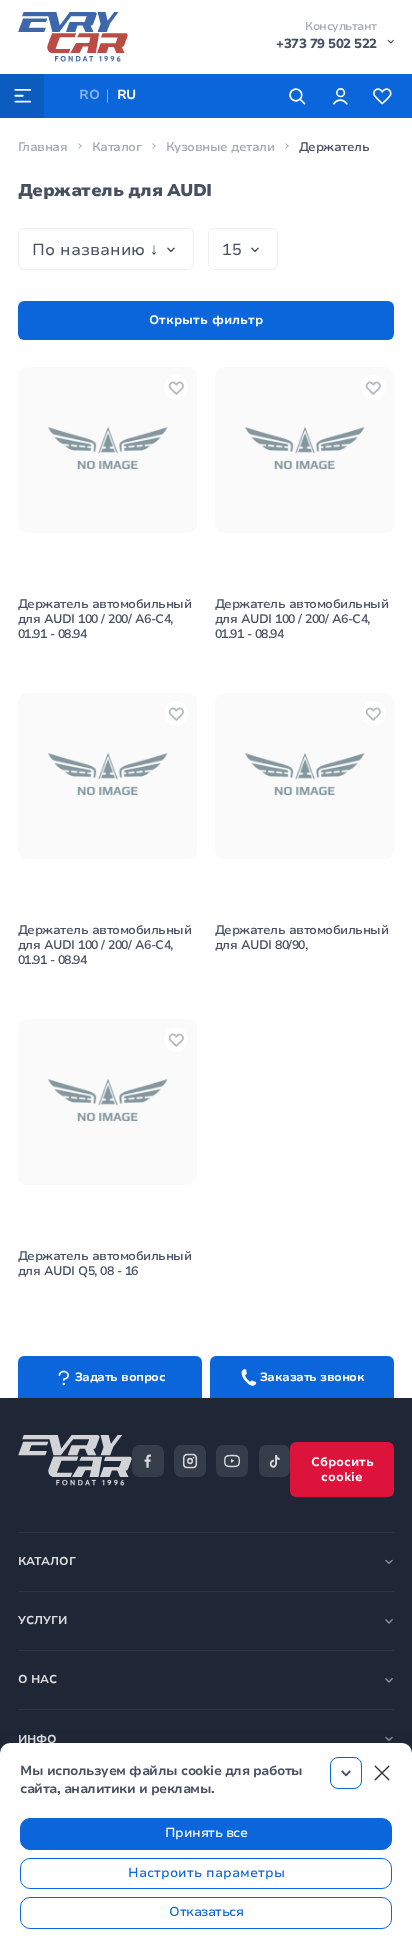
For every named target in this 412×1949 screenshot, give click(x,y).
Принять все (206, 1833)
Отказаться (206, 1912)
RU (126, 95)
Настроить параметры (206, 1873)
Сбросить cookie (342, 1469)
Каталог (117, 147)
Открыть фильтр (206, 320)
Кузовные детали (220, 147)
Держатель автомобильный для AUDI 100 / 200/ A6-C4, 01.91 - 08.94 (105, 619)
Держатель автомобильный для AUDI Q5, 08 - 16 (105, 1263)
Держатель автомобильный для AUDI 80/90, (302, 937)
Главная (43, 147)
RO (89, 95)
